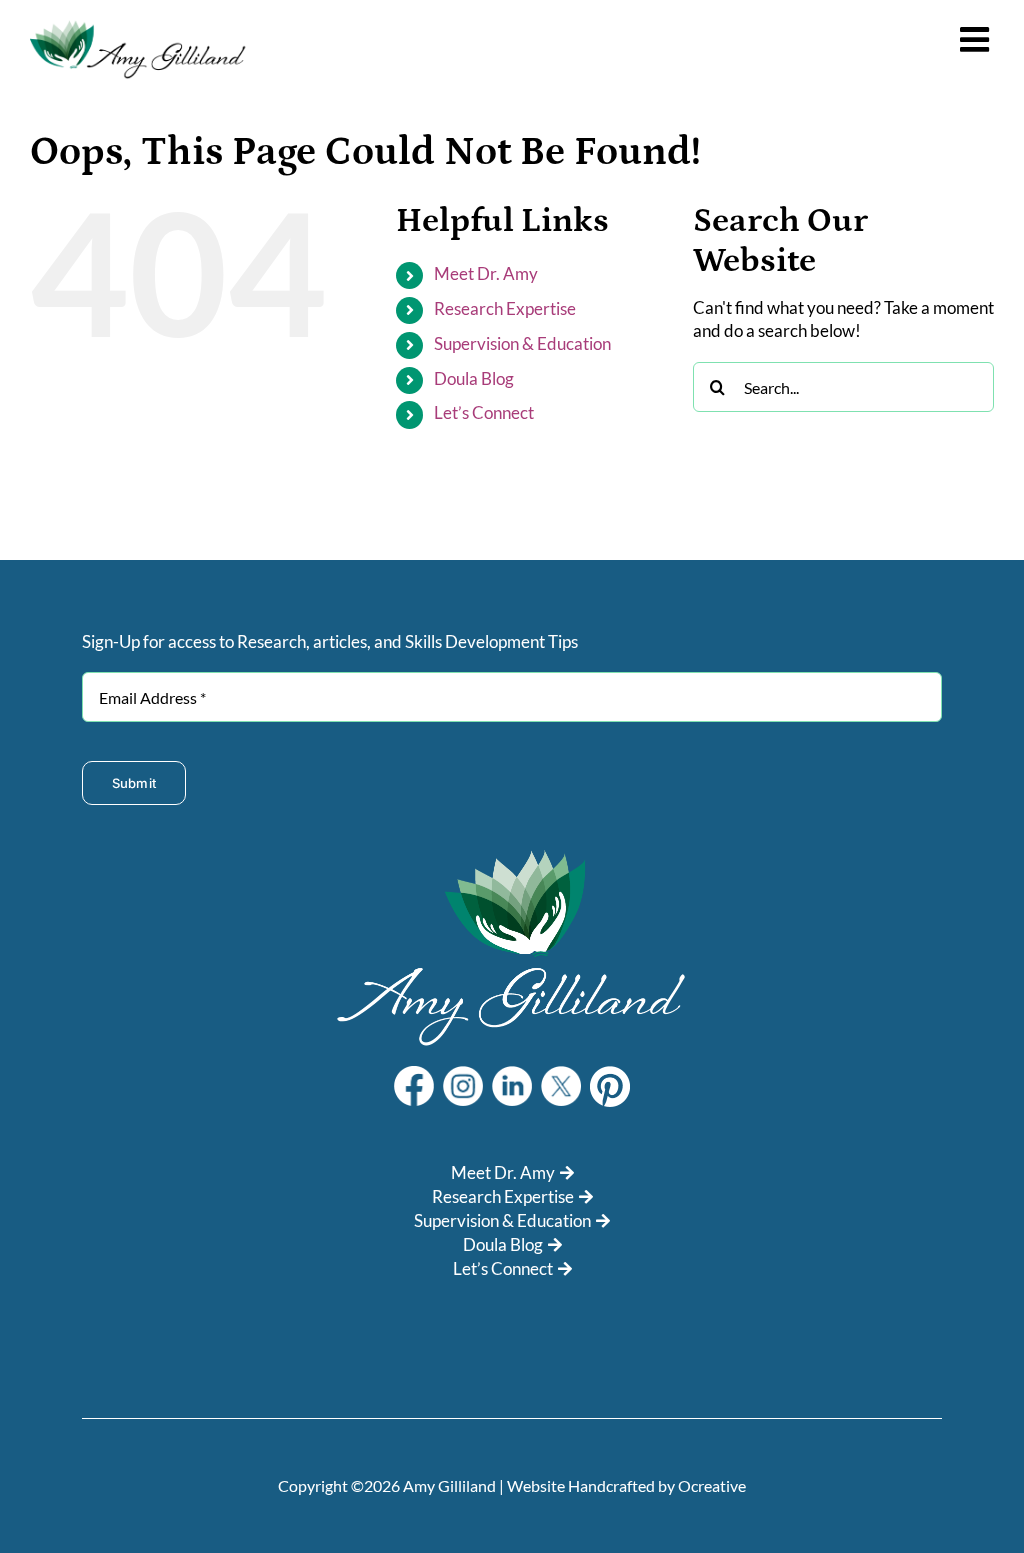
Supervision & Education (522, 343)
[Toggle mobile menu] (977, 39)
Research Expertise (505, 308)
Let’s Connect (484, 412)
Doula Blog (474, 378)
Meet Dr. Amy (486, 273)
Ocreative (712, 1485)
